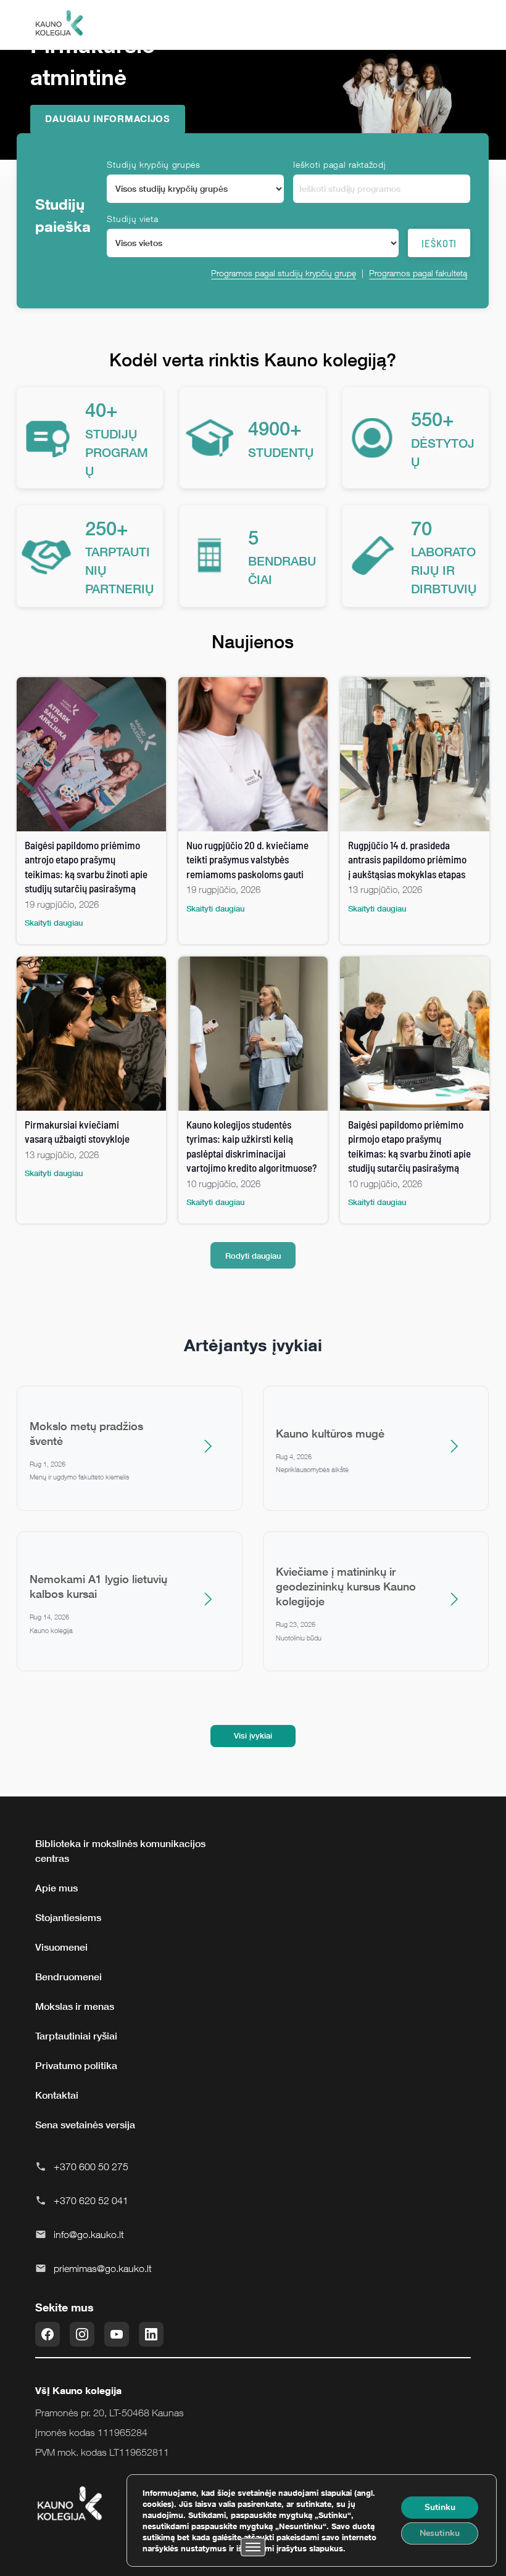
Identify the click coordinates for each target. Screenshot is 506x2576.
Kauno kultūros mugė (330, 1433)
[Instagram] (82, 2334)
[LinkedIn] (151, 2334)
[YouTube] (117, 2334)
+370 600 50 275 (91, 2167)
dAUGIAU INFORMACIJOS (108, 118)
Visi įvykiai (253, 1735)
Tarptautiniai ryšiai (76, 2036)
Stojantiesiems (68, 1917)
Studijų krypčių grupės (153, 164)
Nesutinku (440, 2533)
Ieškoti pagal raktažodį (339, 164)
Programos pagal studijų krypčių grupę (284, 273)
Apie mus (56, 1888)
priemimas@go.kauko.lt (103, 2268)
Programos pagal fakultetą (418, 273)
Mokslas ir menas (75, 2006)
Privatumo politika (76, 2065)
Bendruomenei (68, 1977)
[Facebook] (48, 2334)
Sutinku (440, 2507)
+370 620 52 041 (91, 2200)
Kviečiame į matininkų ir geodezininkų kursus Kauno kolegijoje (346, 1586)
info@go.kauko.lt (89, 2234)
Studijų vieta (132, 219)
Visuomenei (61, 1947)
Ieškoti (439, 243)
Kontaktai (57, 2095)
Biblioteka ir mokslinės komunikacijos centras (120, 1851)
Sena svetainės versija (85, 2125)
